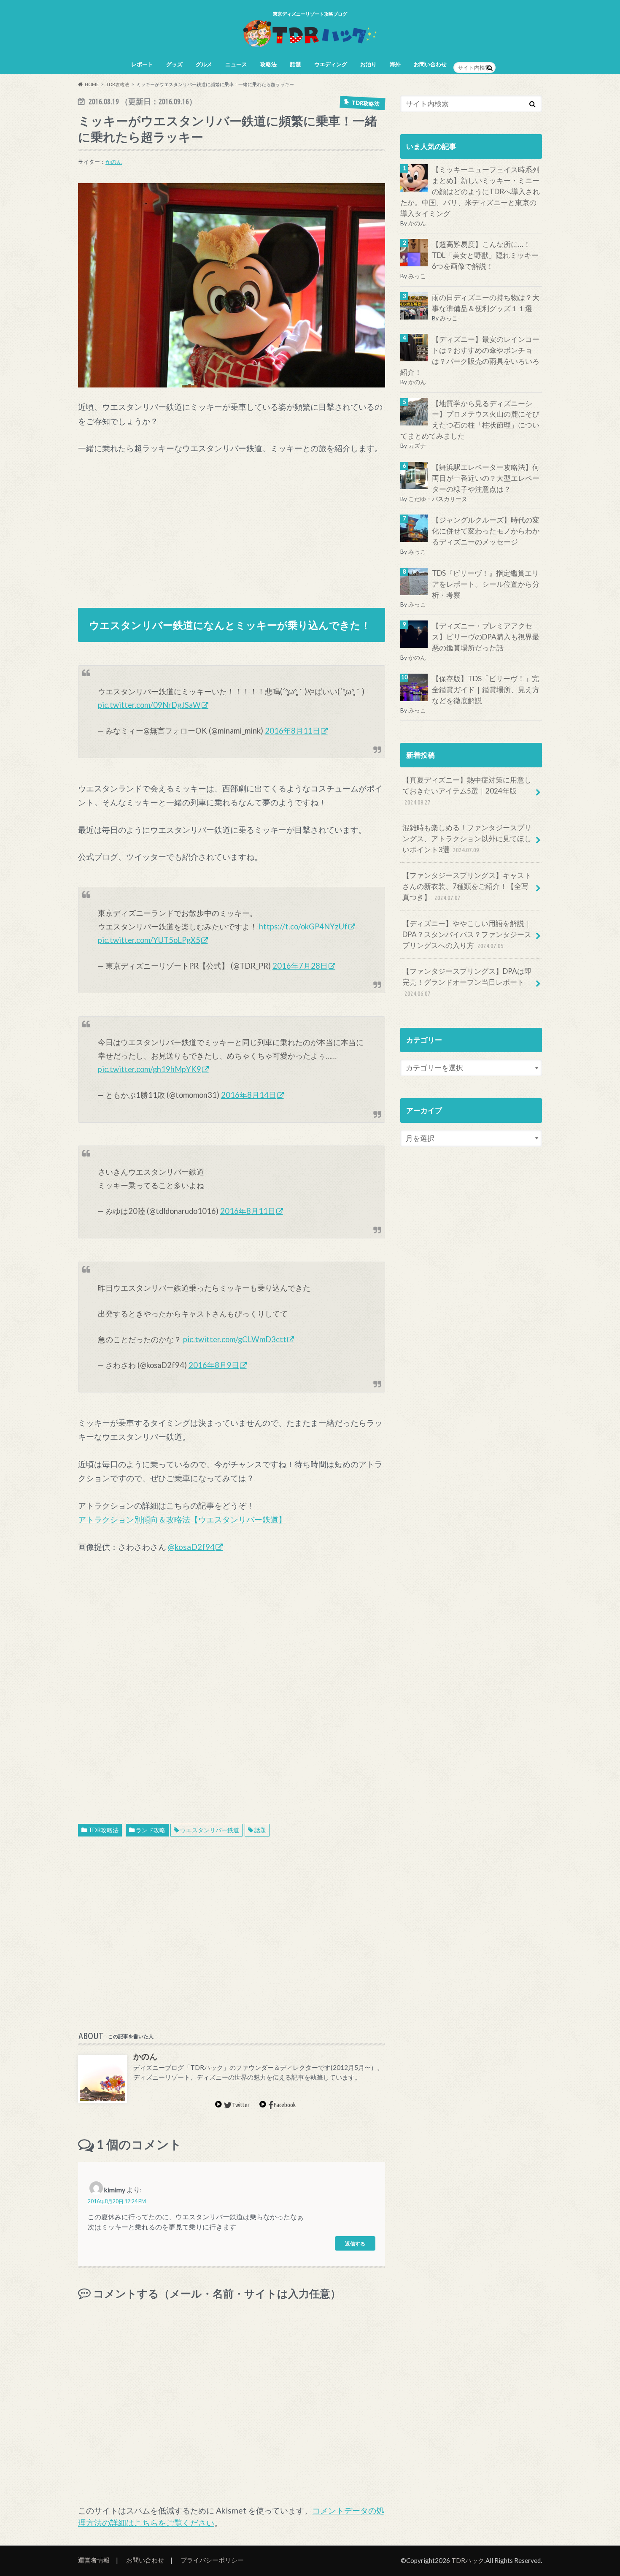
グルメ (204, 64)
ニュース (236, 64)
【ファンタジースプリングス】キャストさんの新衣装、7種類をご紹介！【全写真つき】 (467, 886)
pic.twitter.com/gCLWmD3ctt (235, 1339)
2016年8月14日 (249, 1095)
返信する (355, 2243)
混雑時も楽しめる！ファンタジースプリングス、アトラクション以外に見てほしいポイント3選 (467, 838)
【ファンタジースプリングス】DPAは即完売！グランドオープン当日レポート (467, 982)
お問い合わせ (430, 64)
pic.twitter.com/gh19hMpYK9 (150, 1069)
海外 (395, 64)
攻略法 (268, 64)
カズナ (417, 446)
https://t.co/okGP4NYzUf (303, 926)
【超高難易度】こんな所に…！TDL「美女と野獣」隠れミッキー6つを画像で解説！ (485, 255)
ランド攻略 (151, 1830)
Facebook (284, 2105)
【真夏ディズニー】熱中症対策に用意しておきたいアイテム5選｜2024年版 (467, 791)
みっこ (417, 276)
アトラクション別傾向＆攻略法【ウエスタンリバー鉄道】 (182, 1519)
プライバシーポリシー (212, 2560)
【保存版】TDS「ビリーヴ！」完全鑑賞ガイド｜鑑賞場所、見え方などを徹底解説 (486, 690)
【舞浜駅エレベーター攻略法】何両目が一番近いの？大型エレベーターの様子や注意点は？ (486, 478)
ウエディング (331, 64)
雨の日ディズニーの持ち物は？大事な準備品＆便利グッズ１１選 (486, 303)
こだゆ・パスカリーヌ (438, 499)
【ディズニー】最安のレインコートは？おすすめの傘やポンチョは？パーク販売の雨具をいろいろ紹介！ (470, 356)
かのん (114, 162)
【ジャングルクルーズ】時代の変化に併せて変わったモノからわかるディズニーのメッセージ (486, 531)
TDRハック (468, 2560)
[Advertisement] (232, 527)
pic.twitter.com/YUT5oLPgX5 (149, 940)
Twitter (241, 2105)
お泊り (368, 64)
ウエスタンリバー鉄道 (210, 1830)
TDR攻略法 (103, 1830)
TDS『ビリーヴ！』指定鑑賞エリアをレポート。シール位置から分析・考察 (486, 584)
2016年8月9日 (214, 1365)
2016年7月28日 (300, 966)
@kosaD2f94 (191, 1547)
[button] (232, 286)
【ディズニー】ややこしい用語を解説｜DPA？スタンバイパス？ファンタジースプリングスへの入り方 (467, 934)
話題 (296, 64)
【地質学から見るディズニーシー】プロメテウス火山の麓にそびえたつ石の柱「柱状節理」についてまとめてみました (470, 420)
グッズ (174, 64)
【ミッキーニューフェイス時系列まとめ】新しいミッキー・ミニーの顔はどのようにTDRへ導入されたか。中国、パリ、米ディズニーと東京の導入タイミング (470, 191)
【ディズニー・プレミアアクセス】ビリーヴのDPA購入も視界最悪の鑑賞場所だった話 (486, 637)
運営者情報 (94, 2560)
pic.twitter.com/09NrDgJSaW (149, 705)
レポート (142, 64)
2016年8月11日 (292, 731)
